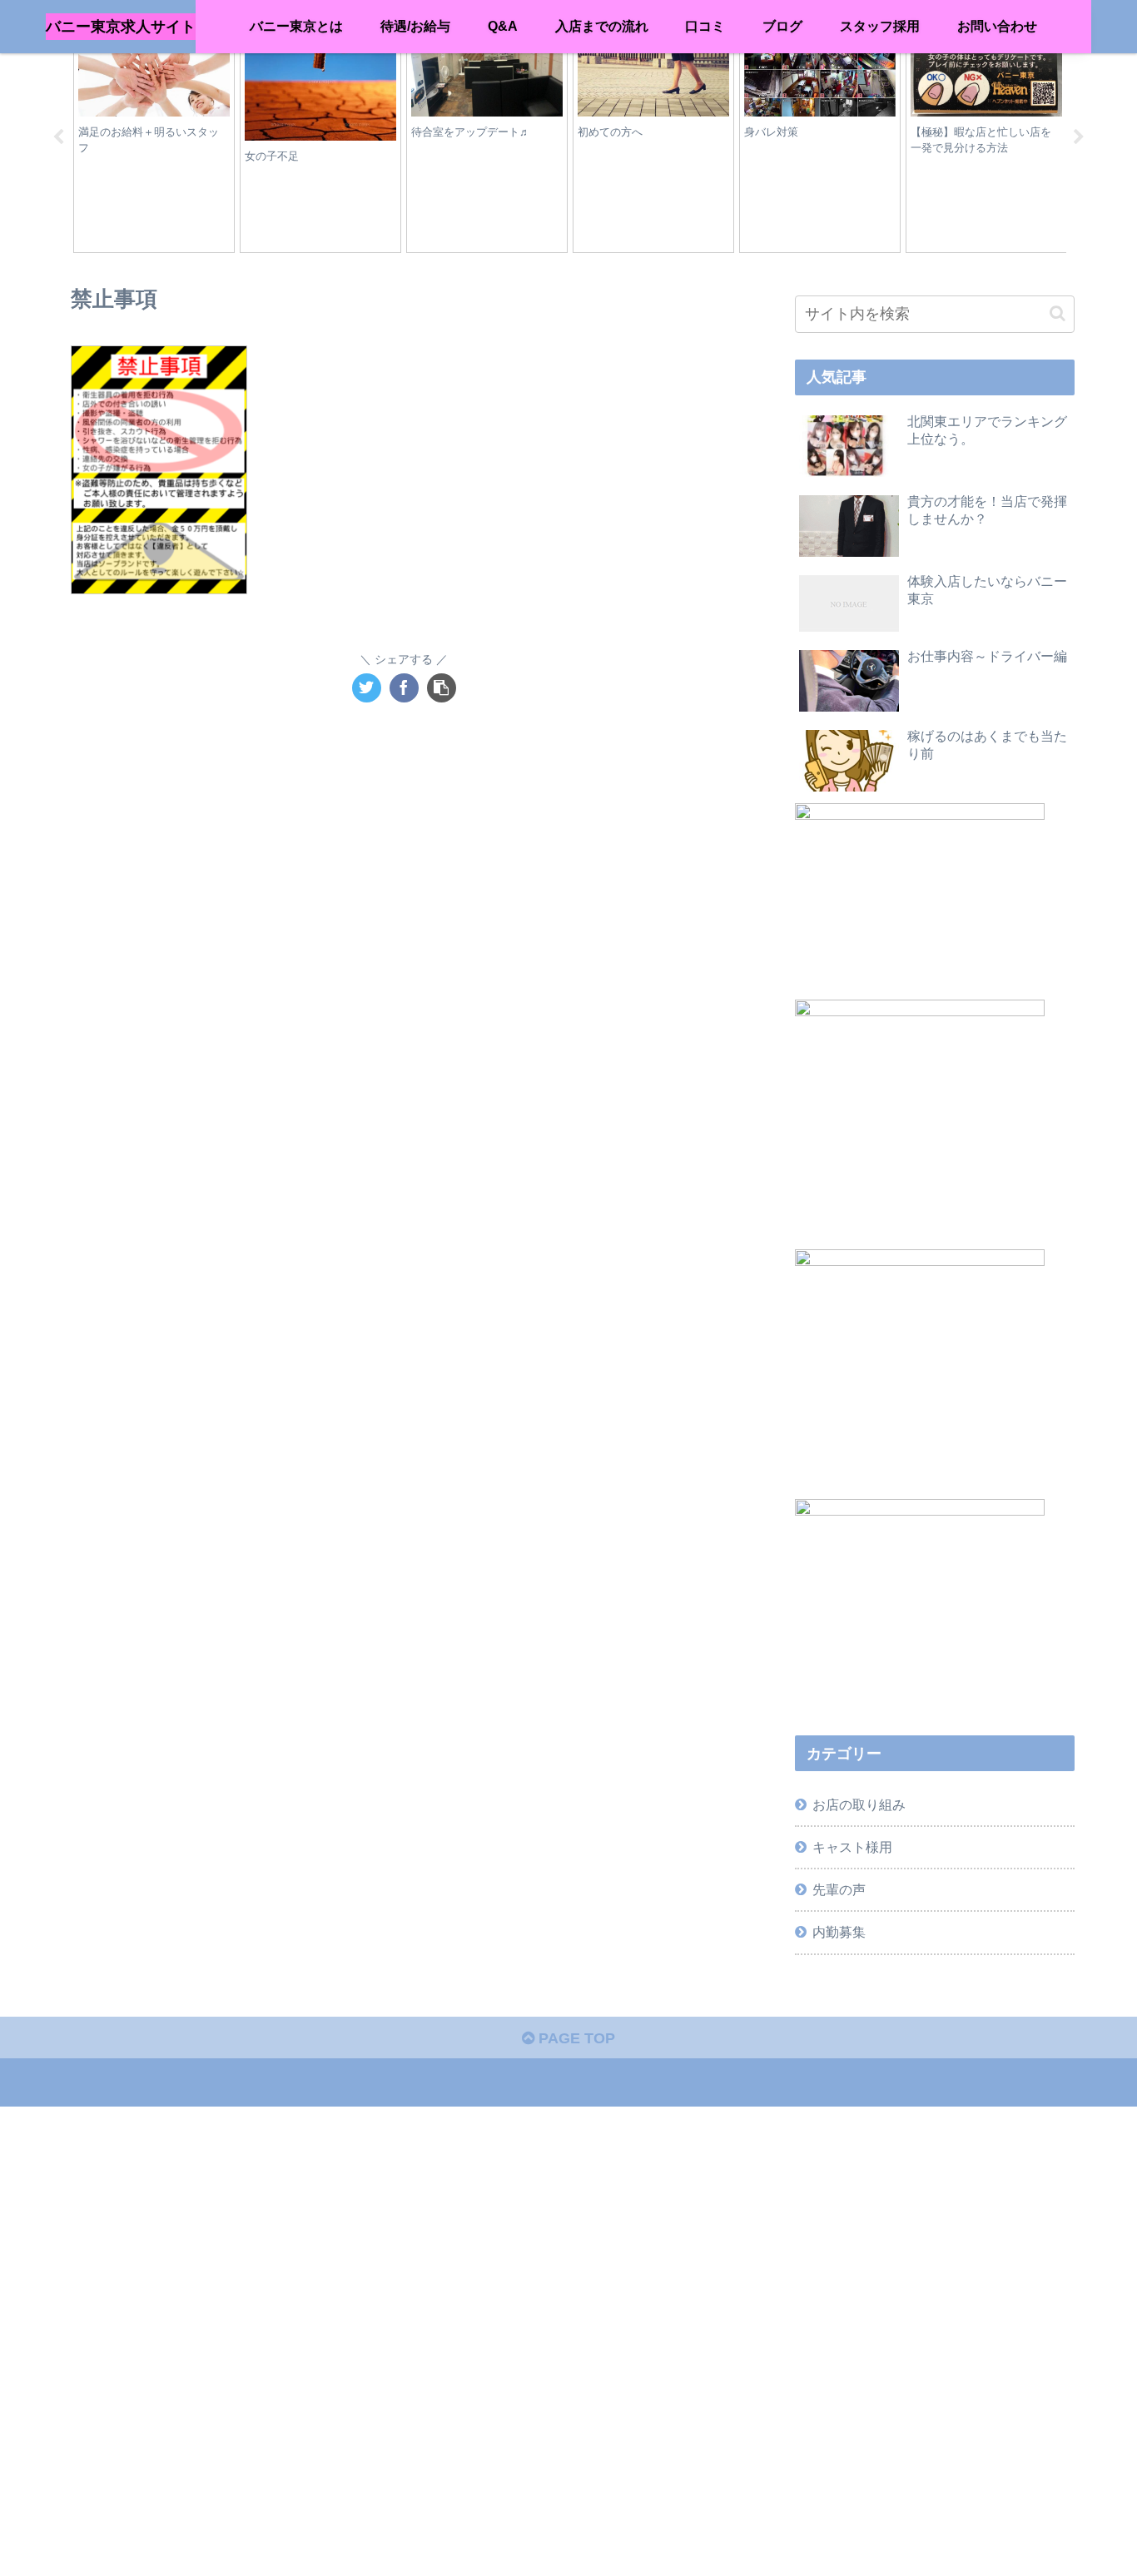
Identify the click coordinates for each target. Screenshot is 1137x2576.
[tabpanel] (154, 135)
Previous (58, 137)
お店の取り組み (859, 1804)
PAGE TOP (575, 2038)
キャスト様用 (852, 1847)
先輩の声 (839, 1889)
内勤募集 (839, 1932)
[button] (1058, 313)
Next (1079, 137)
